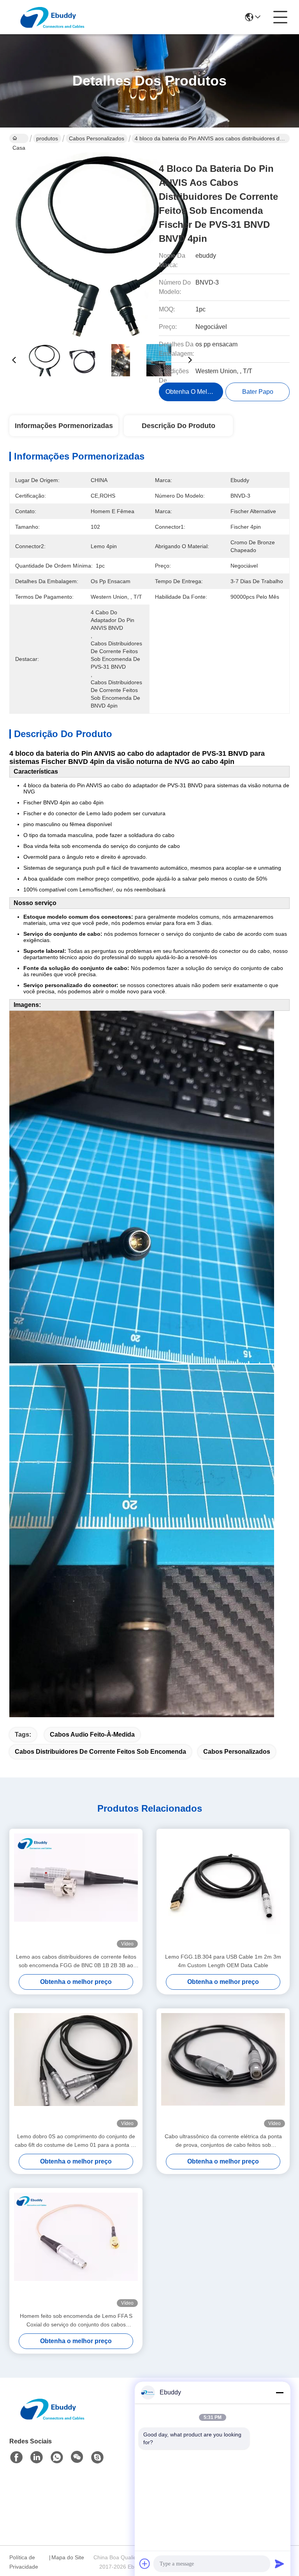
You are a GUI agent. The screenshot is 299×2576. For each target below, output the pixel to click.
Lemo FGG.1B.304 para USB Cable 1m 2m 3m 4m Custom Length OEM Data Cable (223, 1961)
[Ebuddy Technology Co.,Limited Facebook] (16, 2457)
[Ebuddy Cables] (97, 2457)
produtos (47, 138)
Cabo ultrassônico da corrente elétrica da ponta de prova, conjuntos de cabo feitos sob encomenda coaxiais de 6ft (223, 2141)
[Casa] (52, 2418)
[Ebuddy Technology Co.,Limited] (52, 17)
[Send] (280, 2564)
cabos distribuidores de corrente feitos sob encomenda (100, 1752)
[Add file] (145, 2564)
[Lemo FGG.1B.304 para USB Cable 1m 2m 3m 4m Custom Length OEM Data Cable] (223, 1891)
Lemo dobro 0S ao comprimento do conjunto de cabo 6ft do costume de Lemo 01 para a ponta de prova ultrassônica (76, 2141)
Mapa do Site (68, 2557)
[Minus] (280, 2392)
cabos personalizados (97, 138)
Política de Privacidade (24, 2562)
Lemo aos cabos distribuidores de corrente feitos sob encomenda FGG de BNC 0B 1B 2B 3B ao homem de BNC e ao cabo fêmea (76, 1962)
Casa (19, 138)
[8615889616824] (57, 2457)
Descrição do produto (179, 426)
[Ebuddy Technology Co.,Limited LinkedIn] (37, 2457)
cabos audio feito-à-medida (92, 1735)
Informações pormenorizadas (64, 426)
